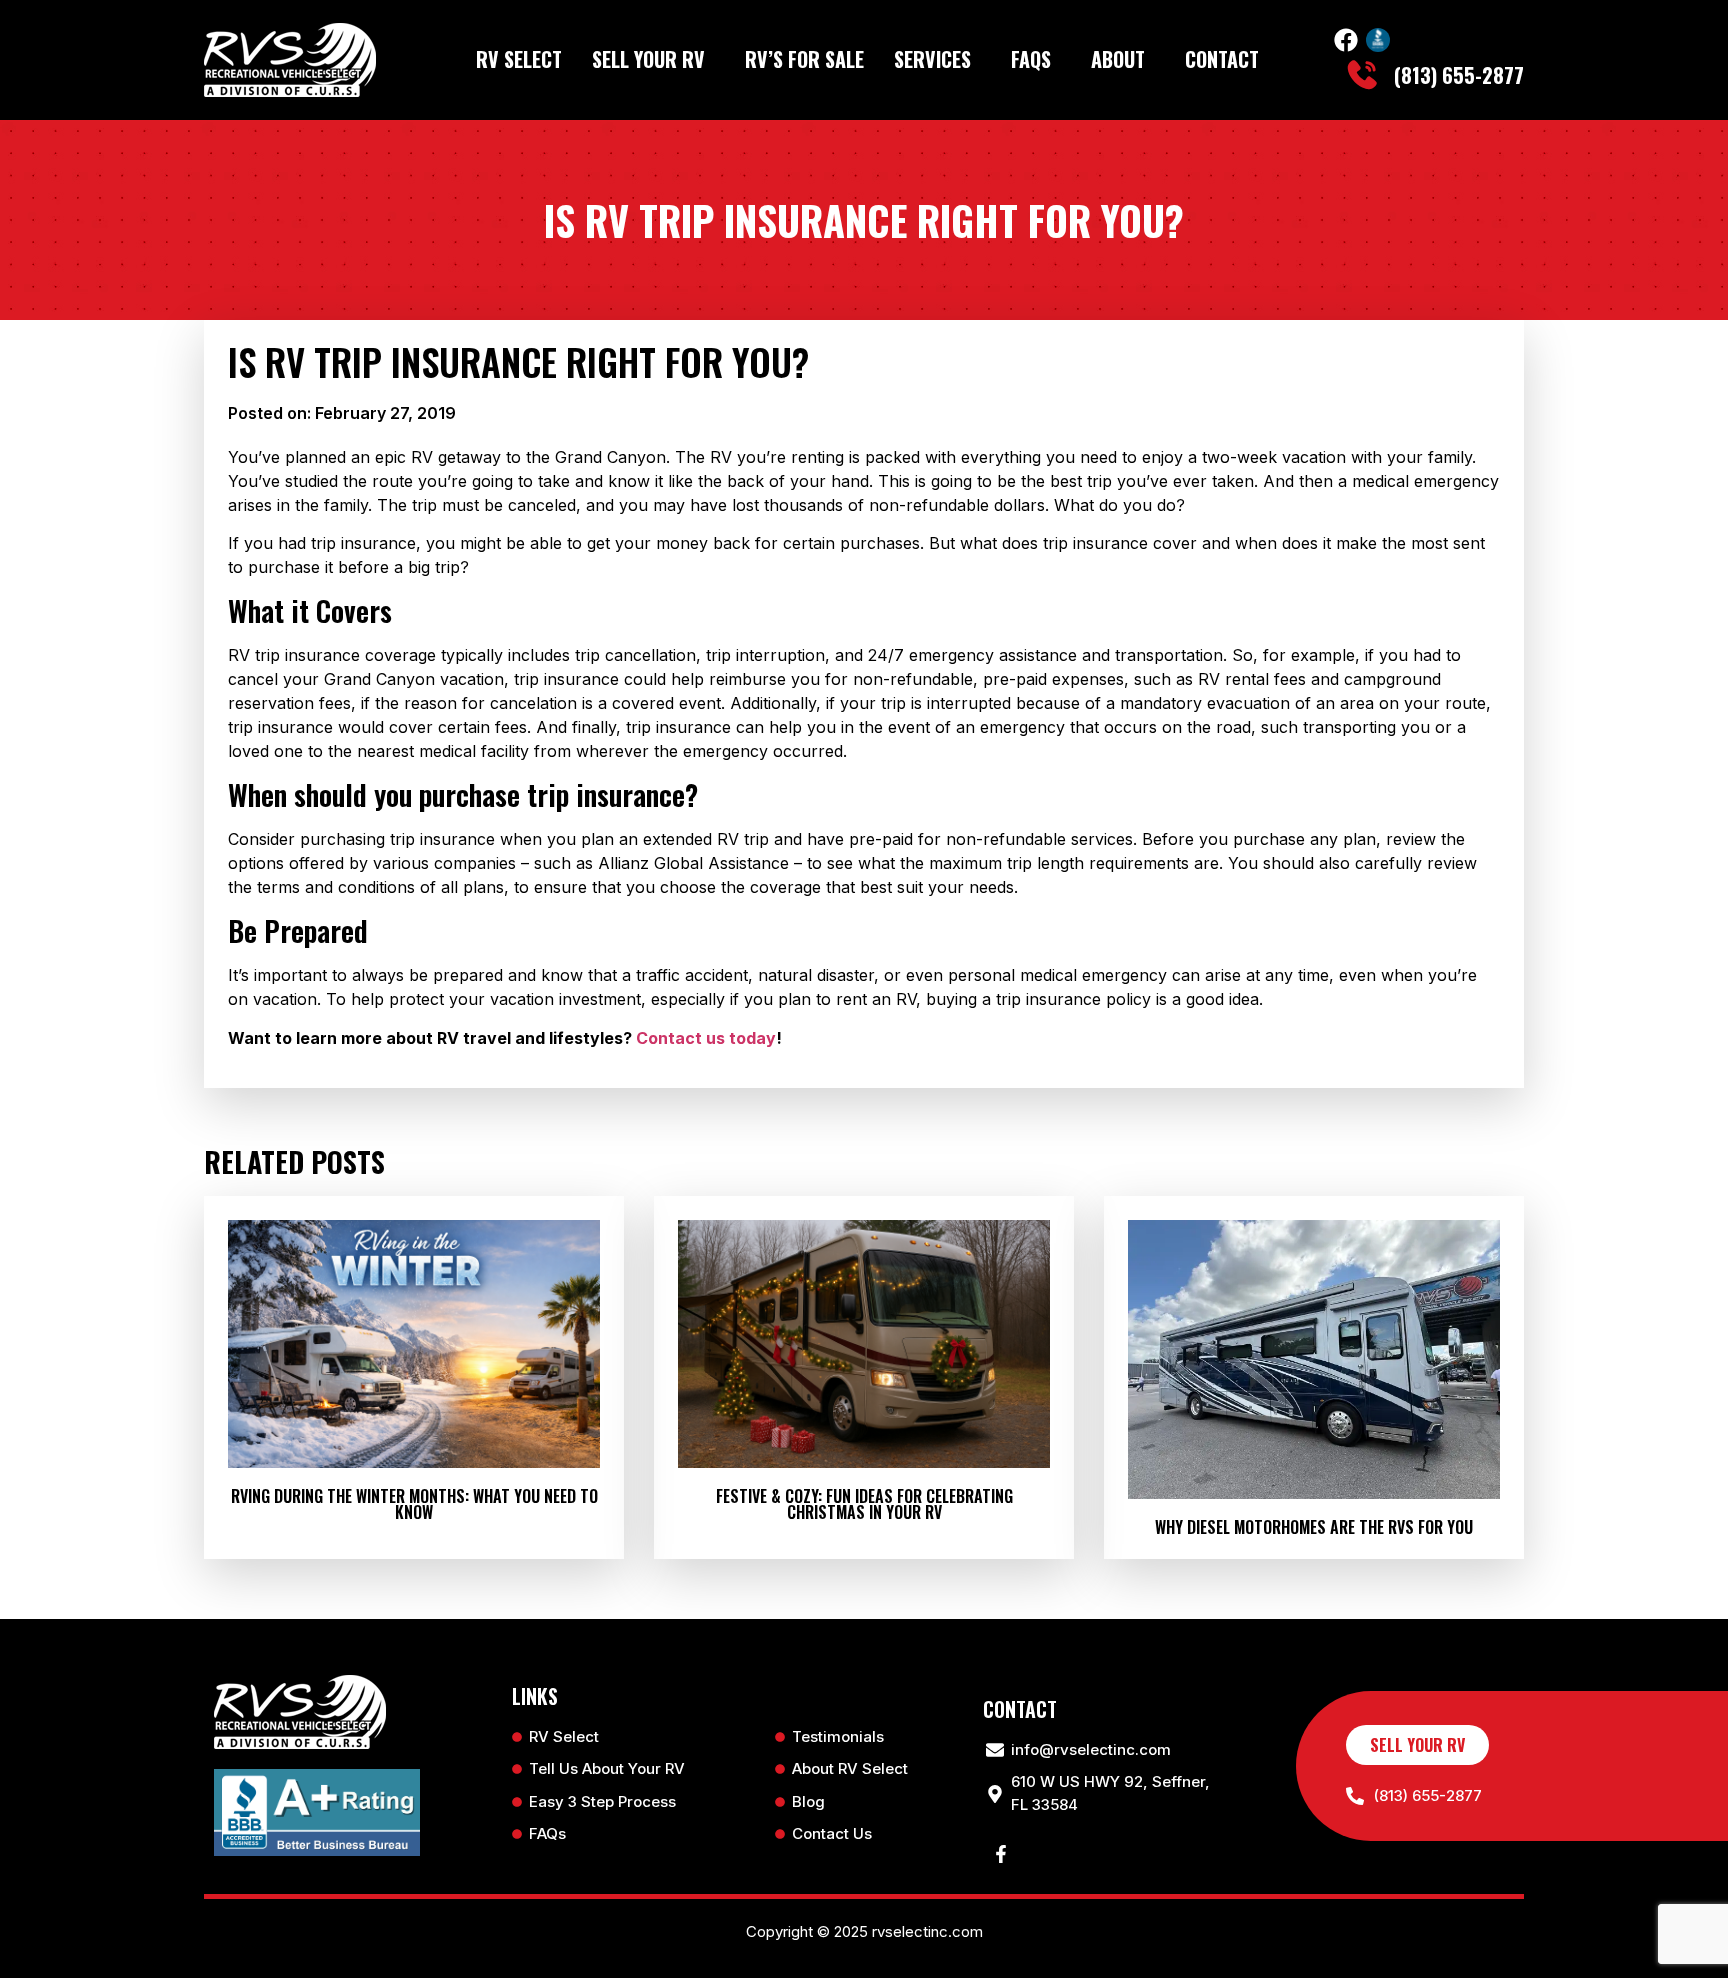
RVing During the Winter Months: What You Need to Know (414, 1504)
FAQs (1031, 59)
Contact (1222, 59)
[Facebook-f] (1001, 1854)
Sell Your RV (648, 59)
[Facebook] (1346, 40)
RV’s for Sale (804, 59)
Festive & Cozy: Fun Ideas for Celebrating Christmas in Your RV (864, 1504)
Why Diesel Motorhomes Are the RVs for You (1314, 1527)
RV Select (519, 59)
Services (932, 59)
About (1118, 59)
